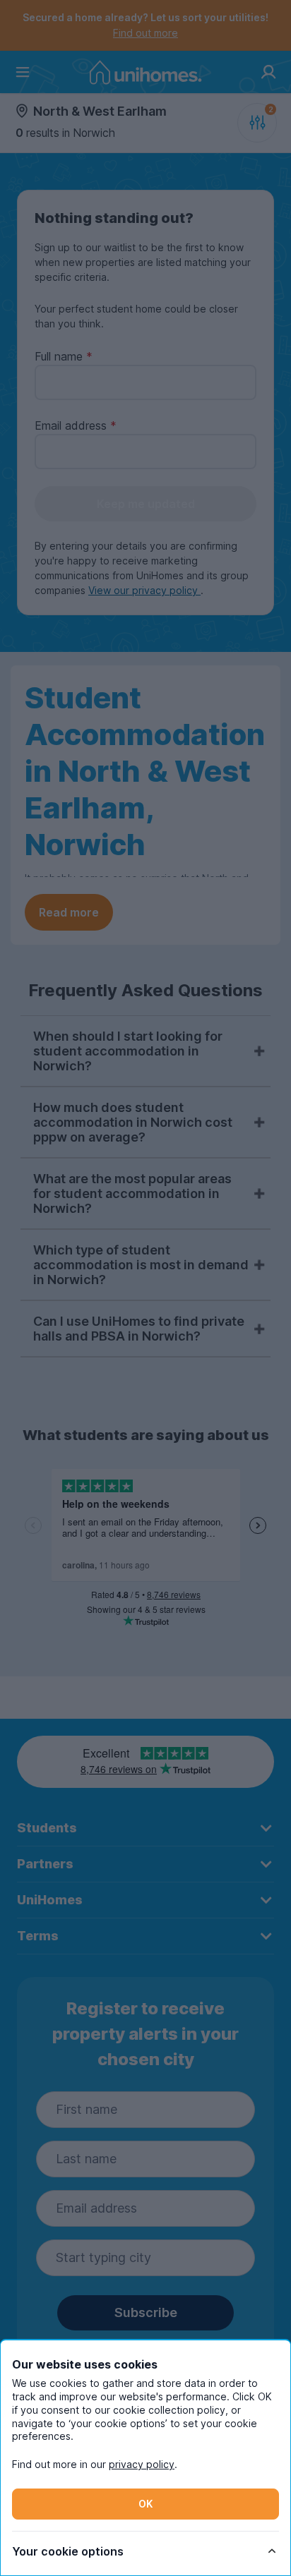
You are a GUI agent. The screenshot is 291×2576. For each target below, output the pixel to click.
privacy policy (142, 2464)
